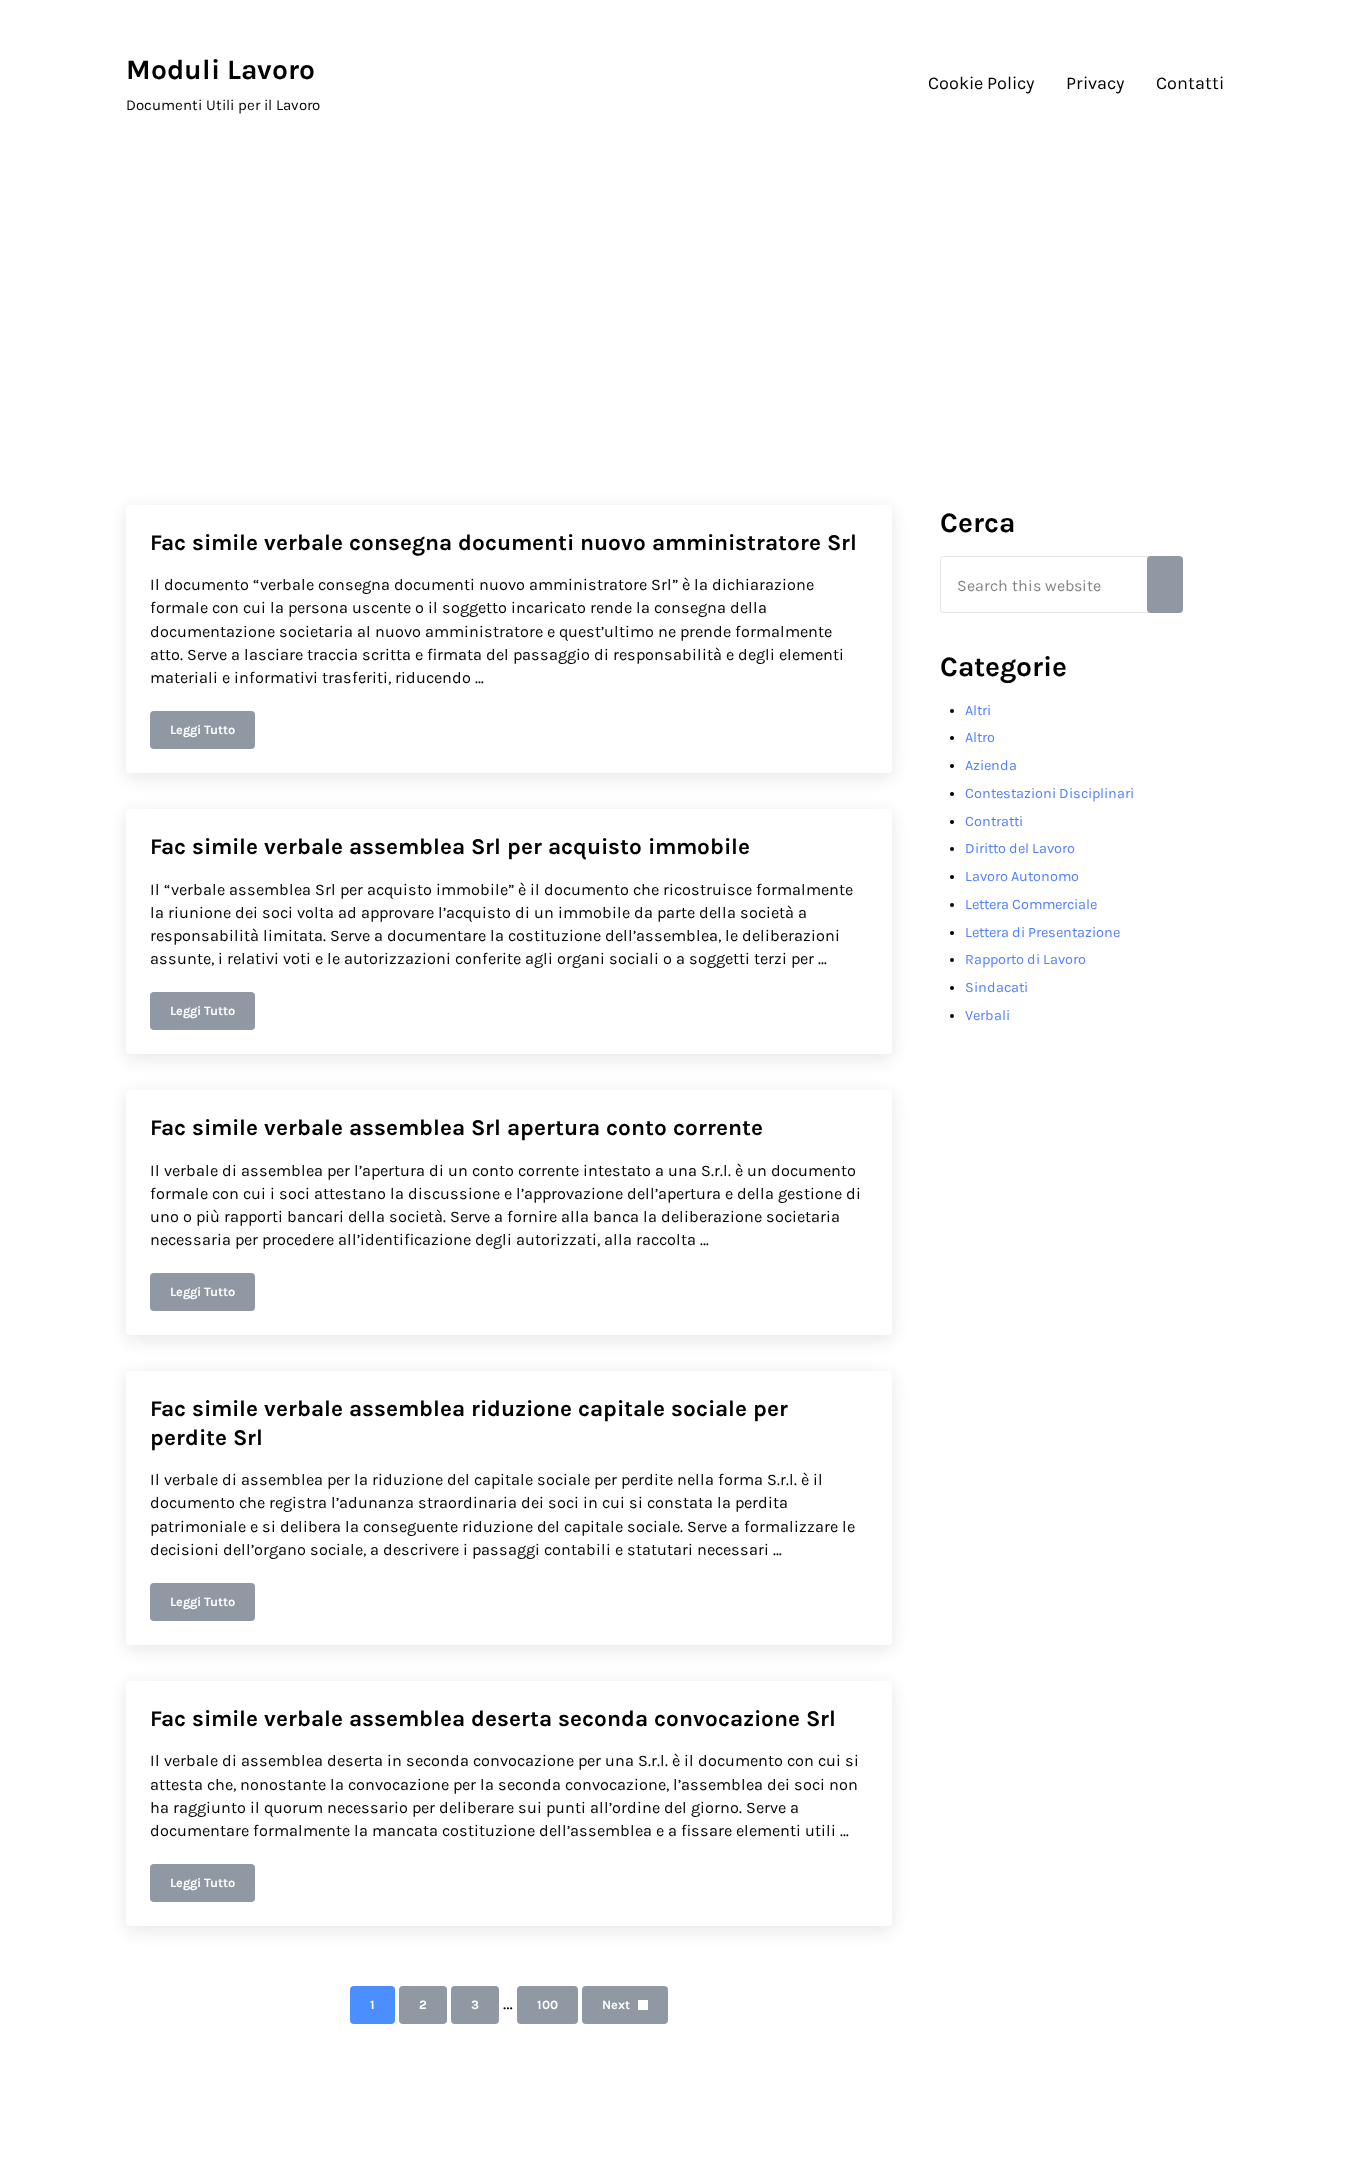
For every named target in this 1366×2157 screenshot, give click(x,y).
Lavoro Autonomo (1022, 876)
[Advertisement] (683, 301)
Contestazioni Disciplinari (1049, 793)
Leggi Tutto (212, 733)
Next (616, 2004)
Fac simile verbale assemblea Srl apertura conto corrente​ (456, 1127)
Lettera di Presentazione (1042, 932)
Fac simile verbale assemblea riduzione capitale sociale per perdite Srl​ (469, 1423)
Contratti (994, 821)
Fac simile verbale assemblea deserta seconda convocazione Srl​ (493, 1718)
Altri (978, 710)
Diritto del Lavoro (1020, 848)
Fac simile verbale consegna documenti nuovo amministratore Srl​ (503, 542)
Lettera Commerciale (1031, 904)
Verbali (987, 1015)
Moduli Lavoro (220, 69)
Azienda (991, 765)
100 (556, 2008)
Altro (980, 737)
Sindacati (996, 987)
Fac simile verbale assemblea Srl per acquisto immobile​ (450, 846)
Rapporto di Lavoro (1025, 959)
